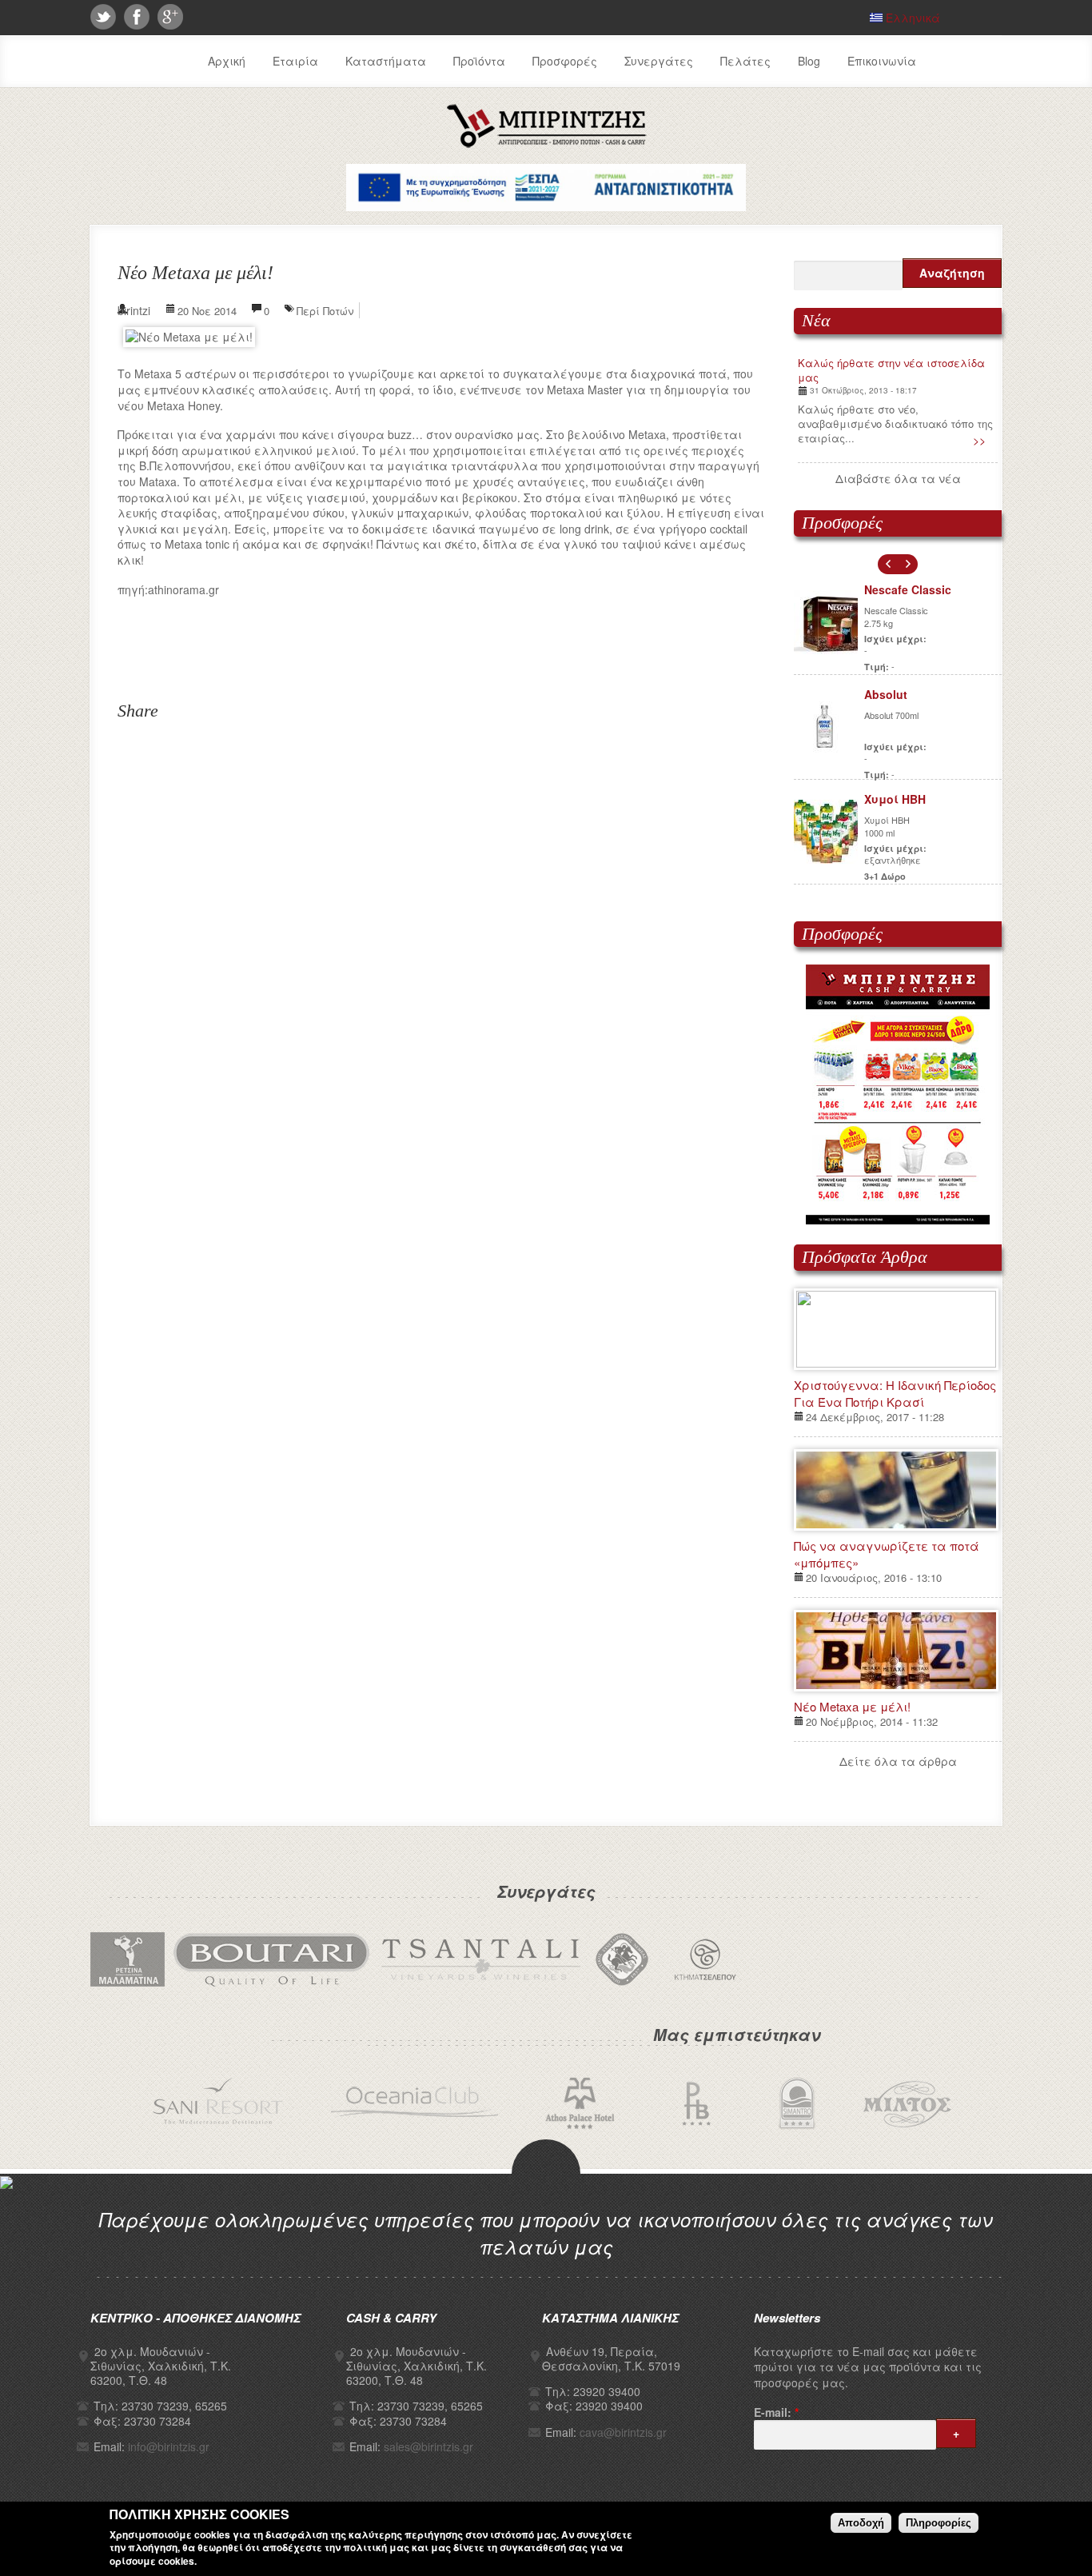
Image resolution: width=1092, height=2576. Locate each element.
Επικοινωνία (882, 61)
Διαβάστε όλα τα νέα (898, 478)
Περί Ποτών (325, 311)
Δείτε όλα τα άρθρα (898, 1761)
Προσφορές (565, 61)
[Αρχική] (546, 145)
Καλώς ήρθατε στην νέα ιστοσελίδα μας (891, 370)
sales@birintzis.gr (428, 2446)
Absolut (886, 694)
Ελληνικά (911, 18)
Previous (888, 564)
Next (908, 564)
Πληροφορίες (939, 2523)
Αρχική (227, 61)
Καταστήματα (386, 61)
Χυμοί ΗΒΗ (895, 799)
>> (979, 440)
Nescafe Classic (908, 589)
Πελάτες (745, 61)
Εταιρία (295, 61)
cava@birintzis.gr (623, 2432)
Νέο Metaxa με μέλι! (852, 1706)
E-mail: (776, 2412)
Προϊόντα (479, 61)
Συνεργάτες (659, 61)
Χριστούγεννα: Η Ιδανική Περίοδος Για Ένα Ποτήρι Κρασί (895, 1393)
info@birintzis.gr (169, 2446)
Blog (809, 61)
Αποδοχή (861, 2523)
